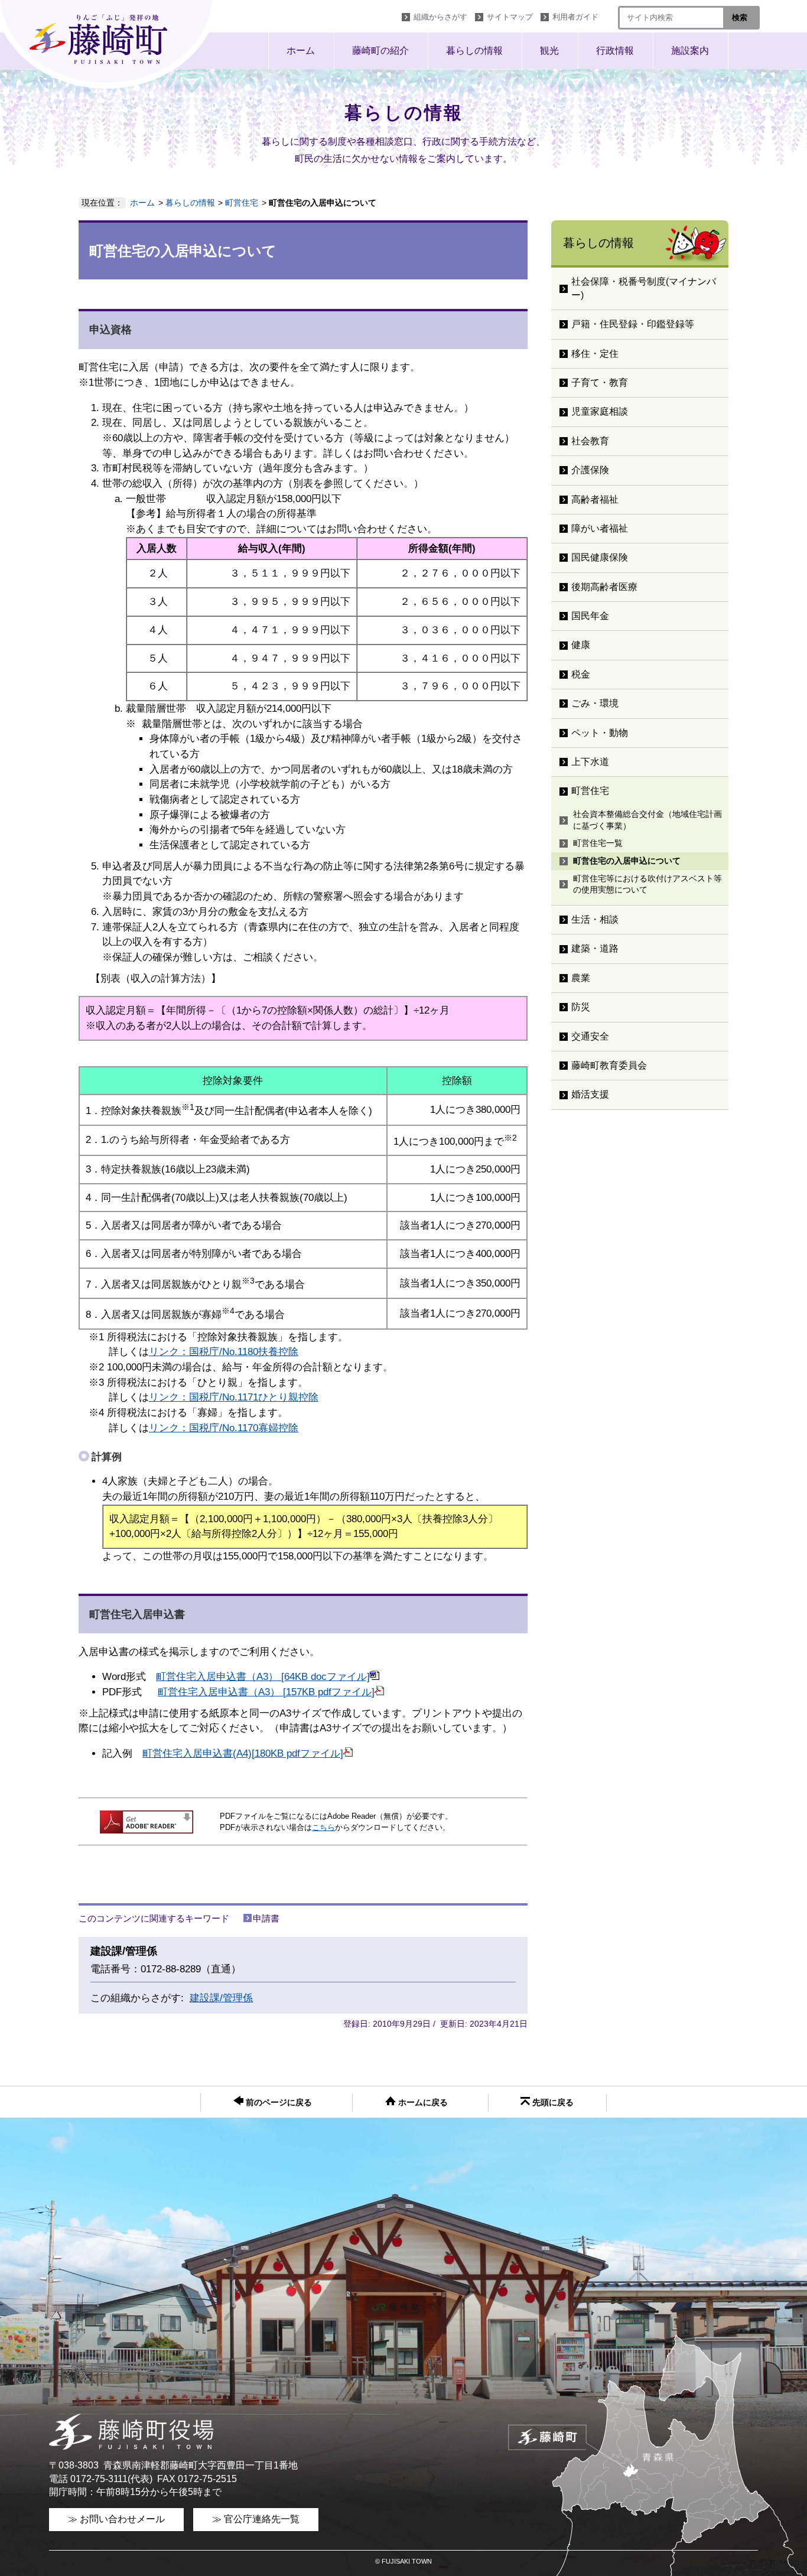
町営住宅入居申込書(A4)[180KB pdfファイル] (243, 1753)
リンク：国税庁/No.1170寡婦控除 (224, 1428)
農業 (581, 978)
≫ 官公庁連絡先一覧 (256, 2519)
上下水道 (590, 762)
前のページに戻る (278, 2103)
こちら (323, 1827)
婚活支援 (590, 1094)
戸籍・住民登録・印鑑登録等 (633, 324)
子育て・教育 (600, 382)
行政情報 (615, 51)
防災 (581, 1007)
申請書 (266, 1918)
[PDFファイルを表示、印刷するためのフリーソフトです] (147, 1830)
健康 (581, 645)
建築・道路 (595, 948)
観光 (549, 51)
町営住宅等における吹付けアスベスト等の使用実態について (647, 884)
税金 (581, 674)
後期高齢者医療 (604, 587)
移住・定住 (595, 354)
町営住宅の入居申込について (627, 861)
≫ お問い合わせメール (116, 2519)
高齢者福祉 (595, 499)
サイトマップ (510, 17)
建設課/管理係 (221, 1998)
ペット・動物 (600, 733)
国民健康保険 (600, 557)
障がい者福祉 (600, 528)
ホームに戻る (422, 2103)
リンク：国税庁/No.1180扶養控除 (224, 1352)
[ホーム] (109, 44)
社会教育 (590, 441)
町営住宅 (242, 203)
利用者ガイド (575, 17)
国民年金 (590, 616)
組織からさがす (440, 17)
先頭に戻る (552, 2103)
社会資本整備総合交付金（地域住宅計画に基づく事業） (647, 820)
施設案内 (690, 51)
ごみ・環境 (595, 703)
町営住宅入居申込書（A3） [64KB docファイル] (263, 1677)
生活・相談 (595, 919)
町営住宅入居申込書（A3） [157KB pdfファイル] (266, 1692)
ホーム (301, 51)
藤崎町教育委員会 (609, 1065)
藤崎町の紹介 (380, 51)
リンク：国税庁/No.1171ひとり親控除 (234, 1397)
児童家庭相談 (600, 411)
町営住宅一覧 (598, 843)
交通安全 (590, 1036)
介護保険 (590, 470)
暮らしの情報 (474, 51)
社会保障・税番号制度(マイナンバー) (644, 288)
